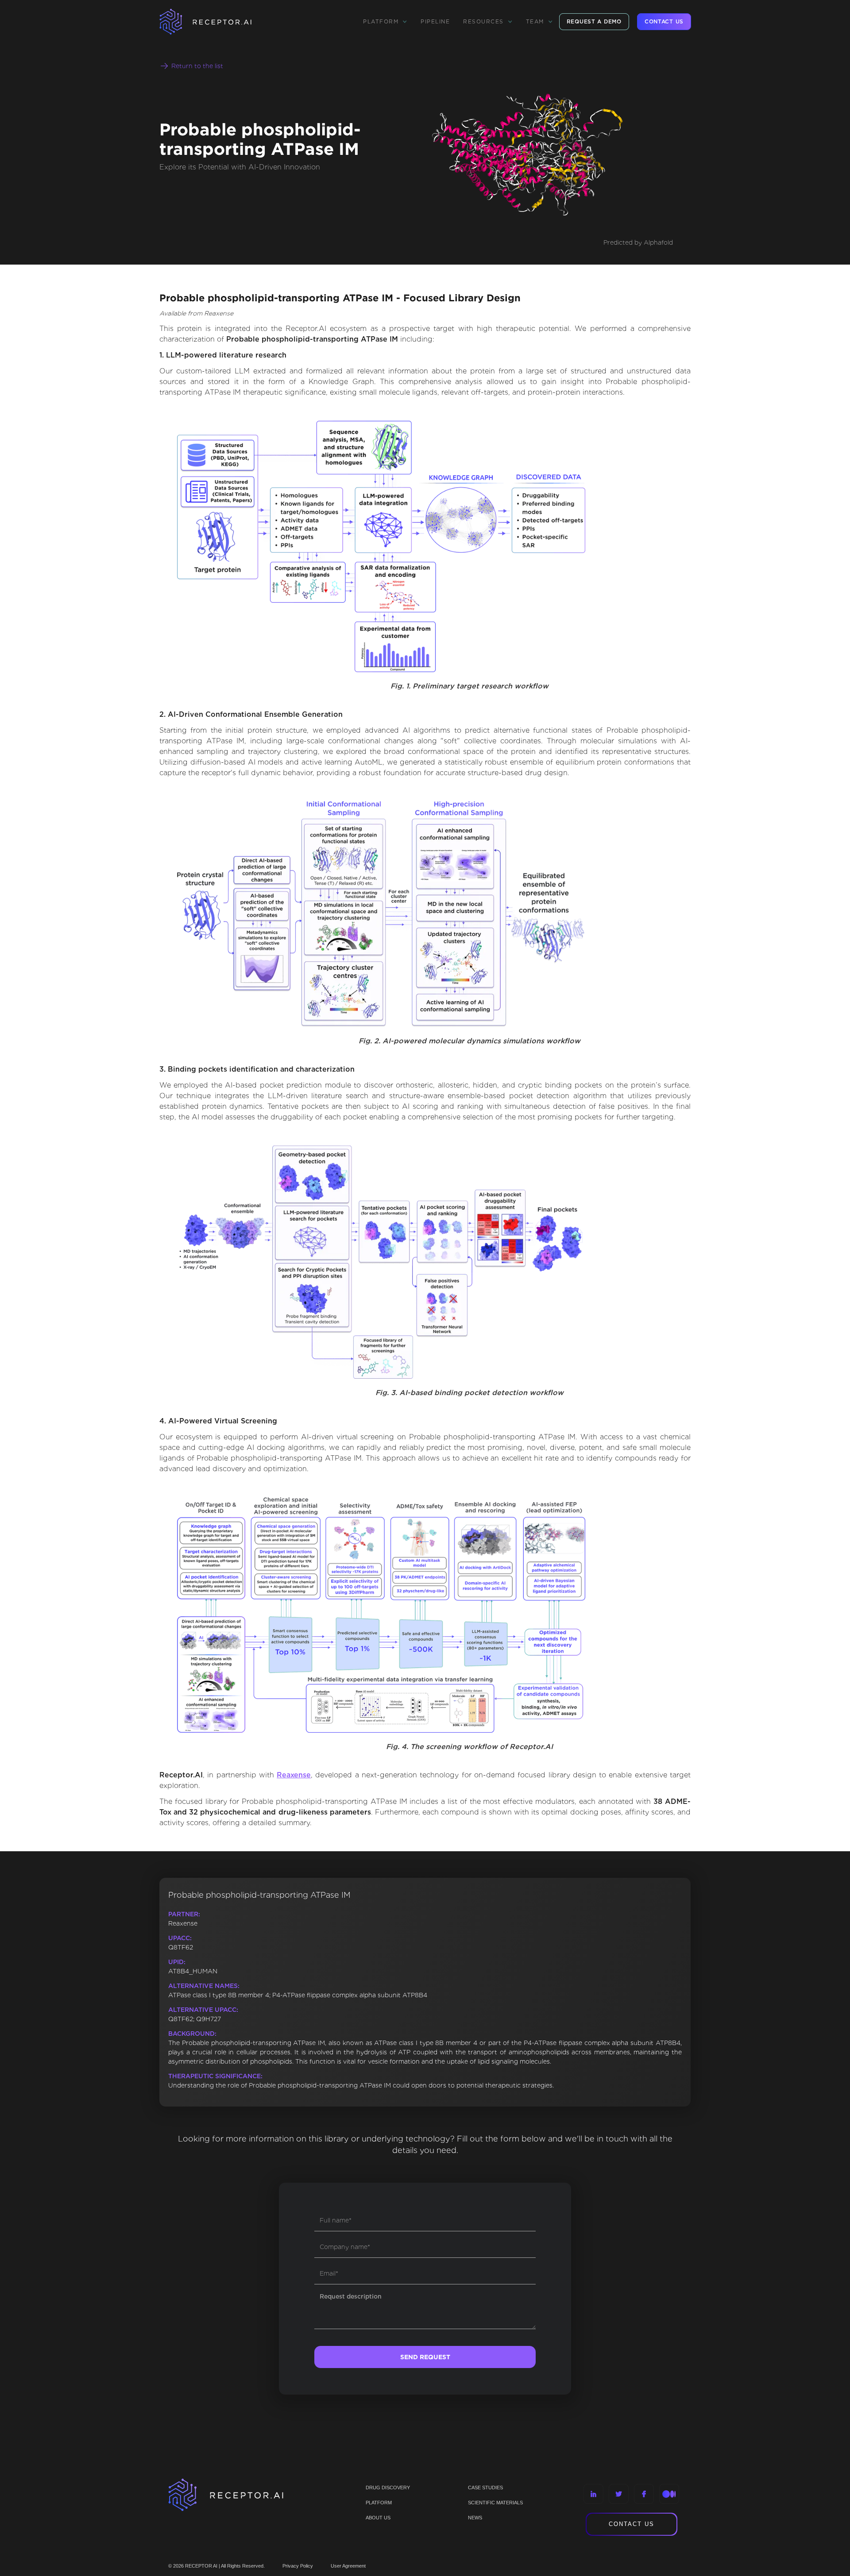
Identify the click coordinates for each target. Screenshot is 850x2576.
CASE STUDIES (485, 2488)
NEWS (475, 2518)
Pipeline (435, 21)
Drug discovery (388, 2488)
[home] (217, 22)
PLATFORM (379, 2503)
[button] (385, 22)
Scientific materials (495, 2503)
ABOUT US (378, 2518)
